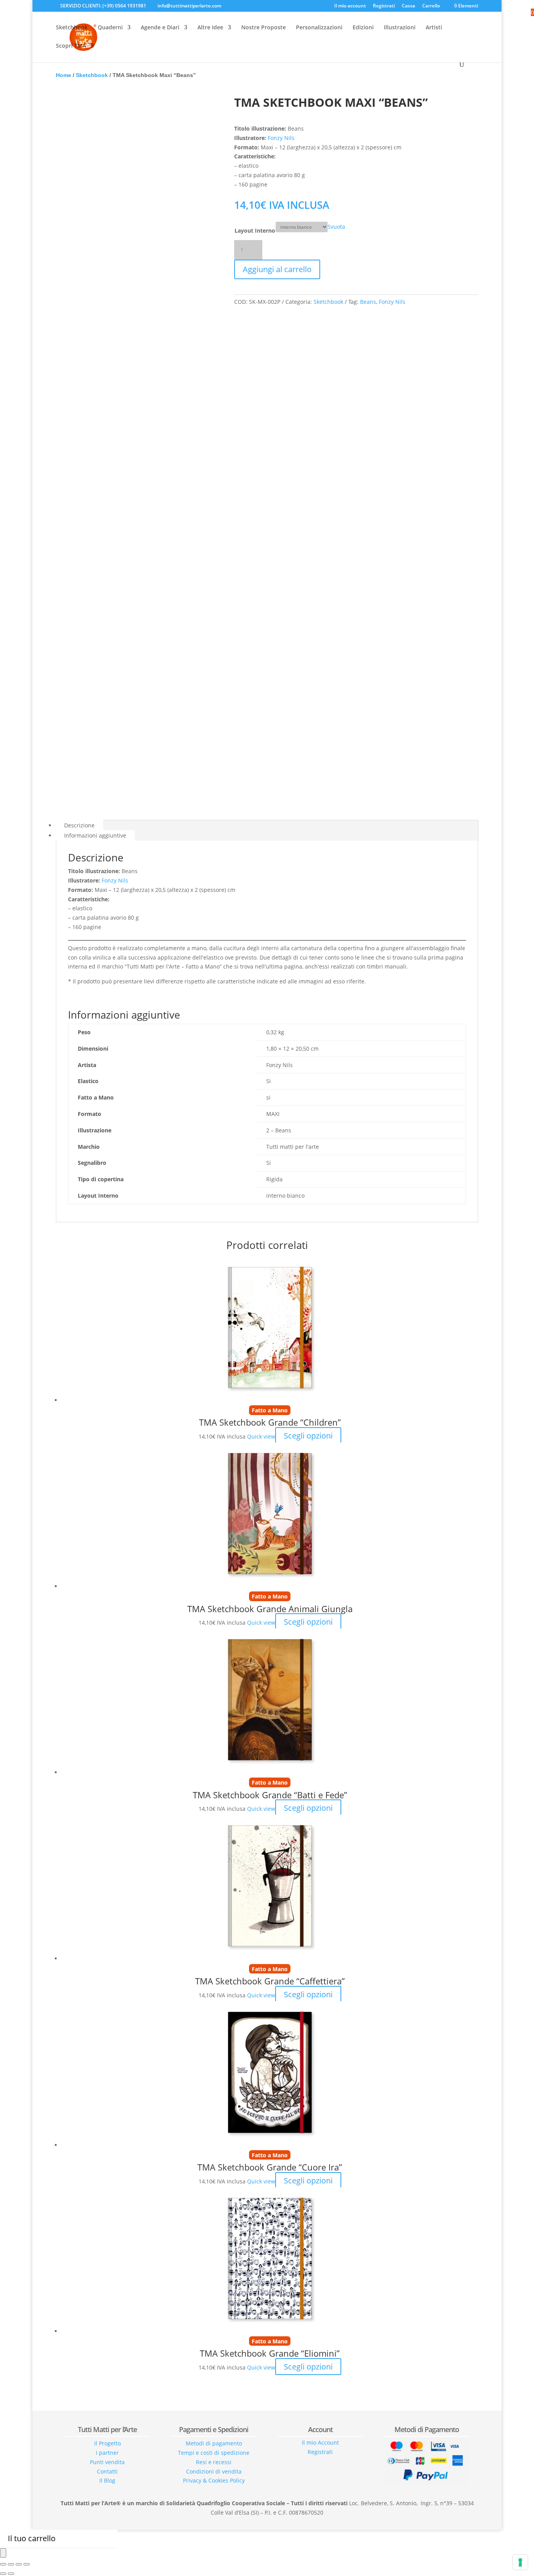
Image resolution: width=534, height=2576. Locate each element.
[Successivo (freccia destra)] (11, 2574)
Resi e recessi (214, 2462)
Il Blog (107, 2480)
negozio (267, 2523)
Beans (368, 302)
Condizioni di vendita (214, 2471)
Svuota (336, 227)
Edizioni (363, 28)
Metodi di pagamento (214, 2443)
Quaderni (110, 28)
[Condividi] (11, 2564)
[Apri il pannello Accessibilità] (3, 2553)
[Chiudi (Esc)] (3, 2564)
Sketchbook (72, 28)
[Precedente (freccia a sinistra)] (3, 2574)
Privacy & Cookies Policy (214, 2480)
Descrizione (79, 825)
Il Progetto (108, 2443)
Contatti (107, 2471)
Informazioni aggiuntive (95, 835)
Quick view (261, 1436)
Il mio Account (320, 2442)
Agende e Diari (160, 28)
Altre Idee (210, 28)
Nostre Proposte (263, 28)
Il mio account (350, 6)
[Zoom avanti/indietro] (27, 2564)
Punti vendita (107, 2462)
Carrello (431, 6)
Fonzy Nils (281, 138)
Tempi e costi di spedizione (214, 2453)
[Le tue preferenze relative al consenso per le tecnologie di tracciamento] (520, 2562)
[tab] (267, 825)
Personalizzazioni (319, 28)
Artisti (434, 28)
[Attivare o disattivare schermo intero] (19, 2564)
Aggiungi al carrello (277, 269)
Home (64, 75)
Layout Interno (255, 231)
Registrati (384, 6)
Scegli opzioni (308, 1436)
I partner (107, 2453)
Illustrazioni (400, 28)
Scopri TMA (71, 46)
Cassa (409, 6)
